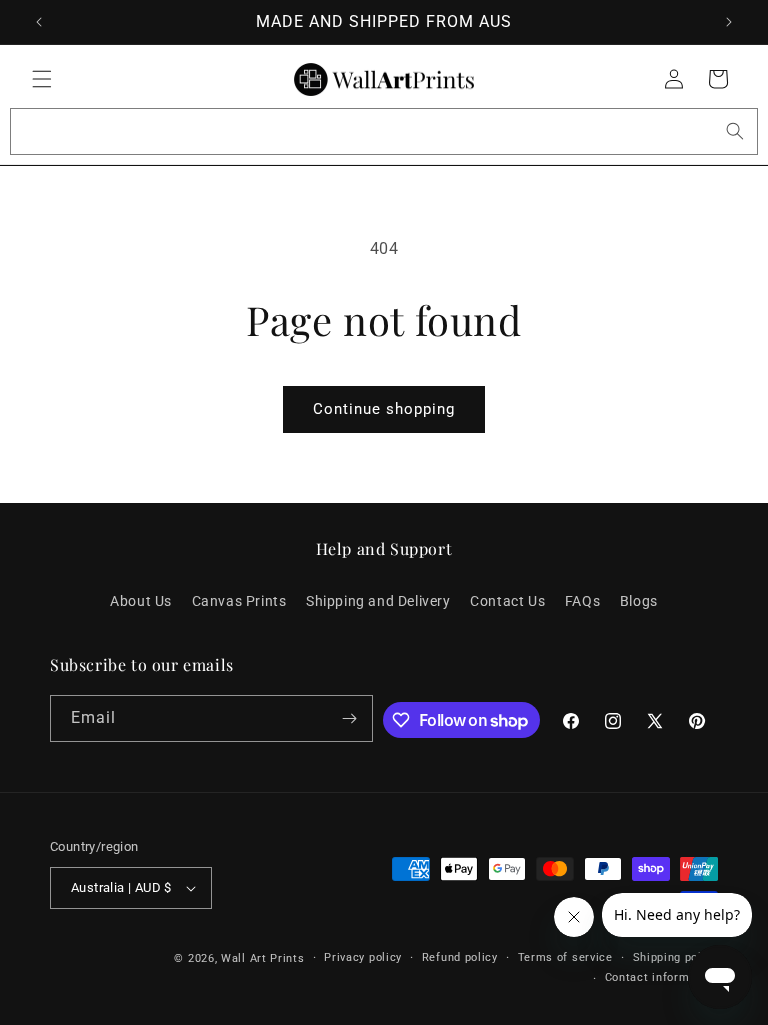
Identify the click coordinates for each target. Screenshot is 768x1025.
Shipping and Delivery (378, 601)
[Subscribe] (350, 718)
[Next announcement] (729, 22)
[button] (42, 79)
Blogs (639, 601)
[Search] (735, 131)
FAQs (582, 601)
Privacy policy (363, 957)
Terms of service (565, 957)
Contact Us (507, 601)
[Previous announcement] (39, 22)
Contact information (661, 977)
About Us (141, 601)
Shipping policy (676, 957)
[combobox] (384, 131)
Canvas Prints (239, 601)
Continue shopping (384, 409)
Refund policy (460, 957)
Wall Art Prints (263, 958)
